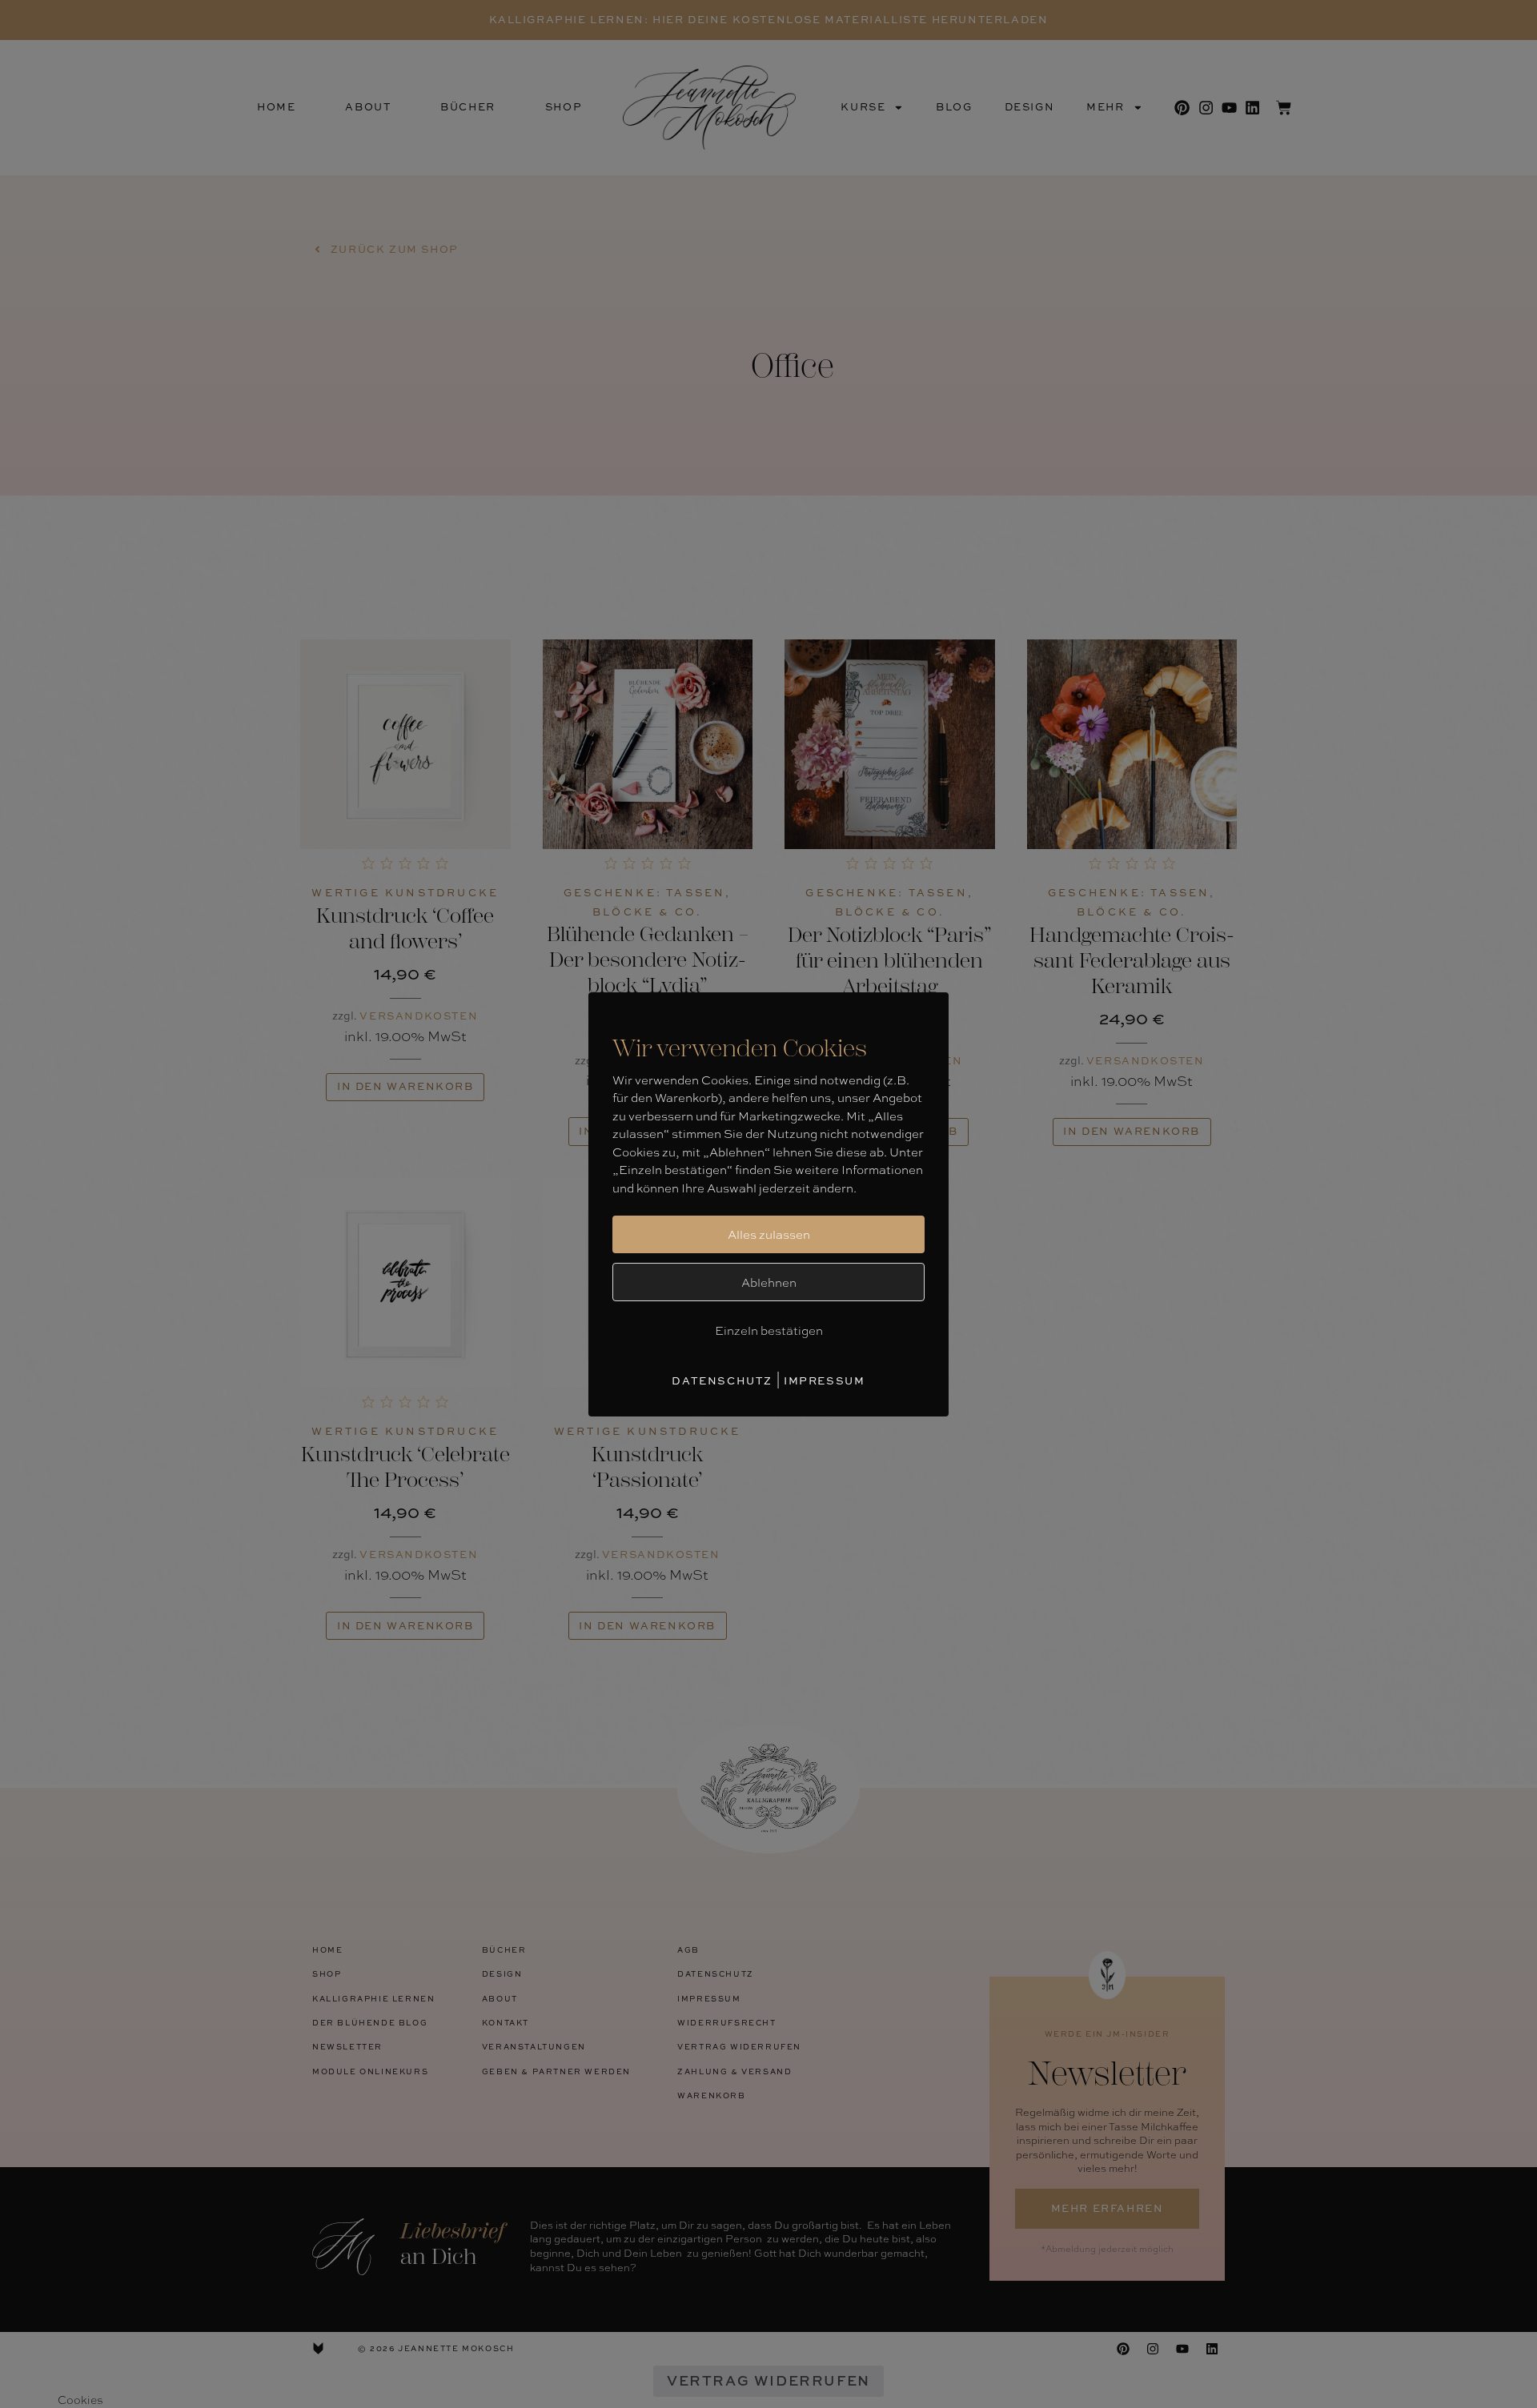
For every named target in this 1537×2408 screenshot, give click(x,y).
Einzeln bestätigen (769, 1330)
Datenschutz (722, 1380)
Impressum (824, 1380)
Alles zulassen (769, 1234)
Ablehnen (769, 1282)
